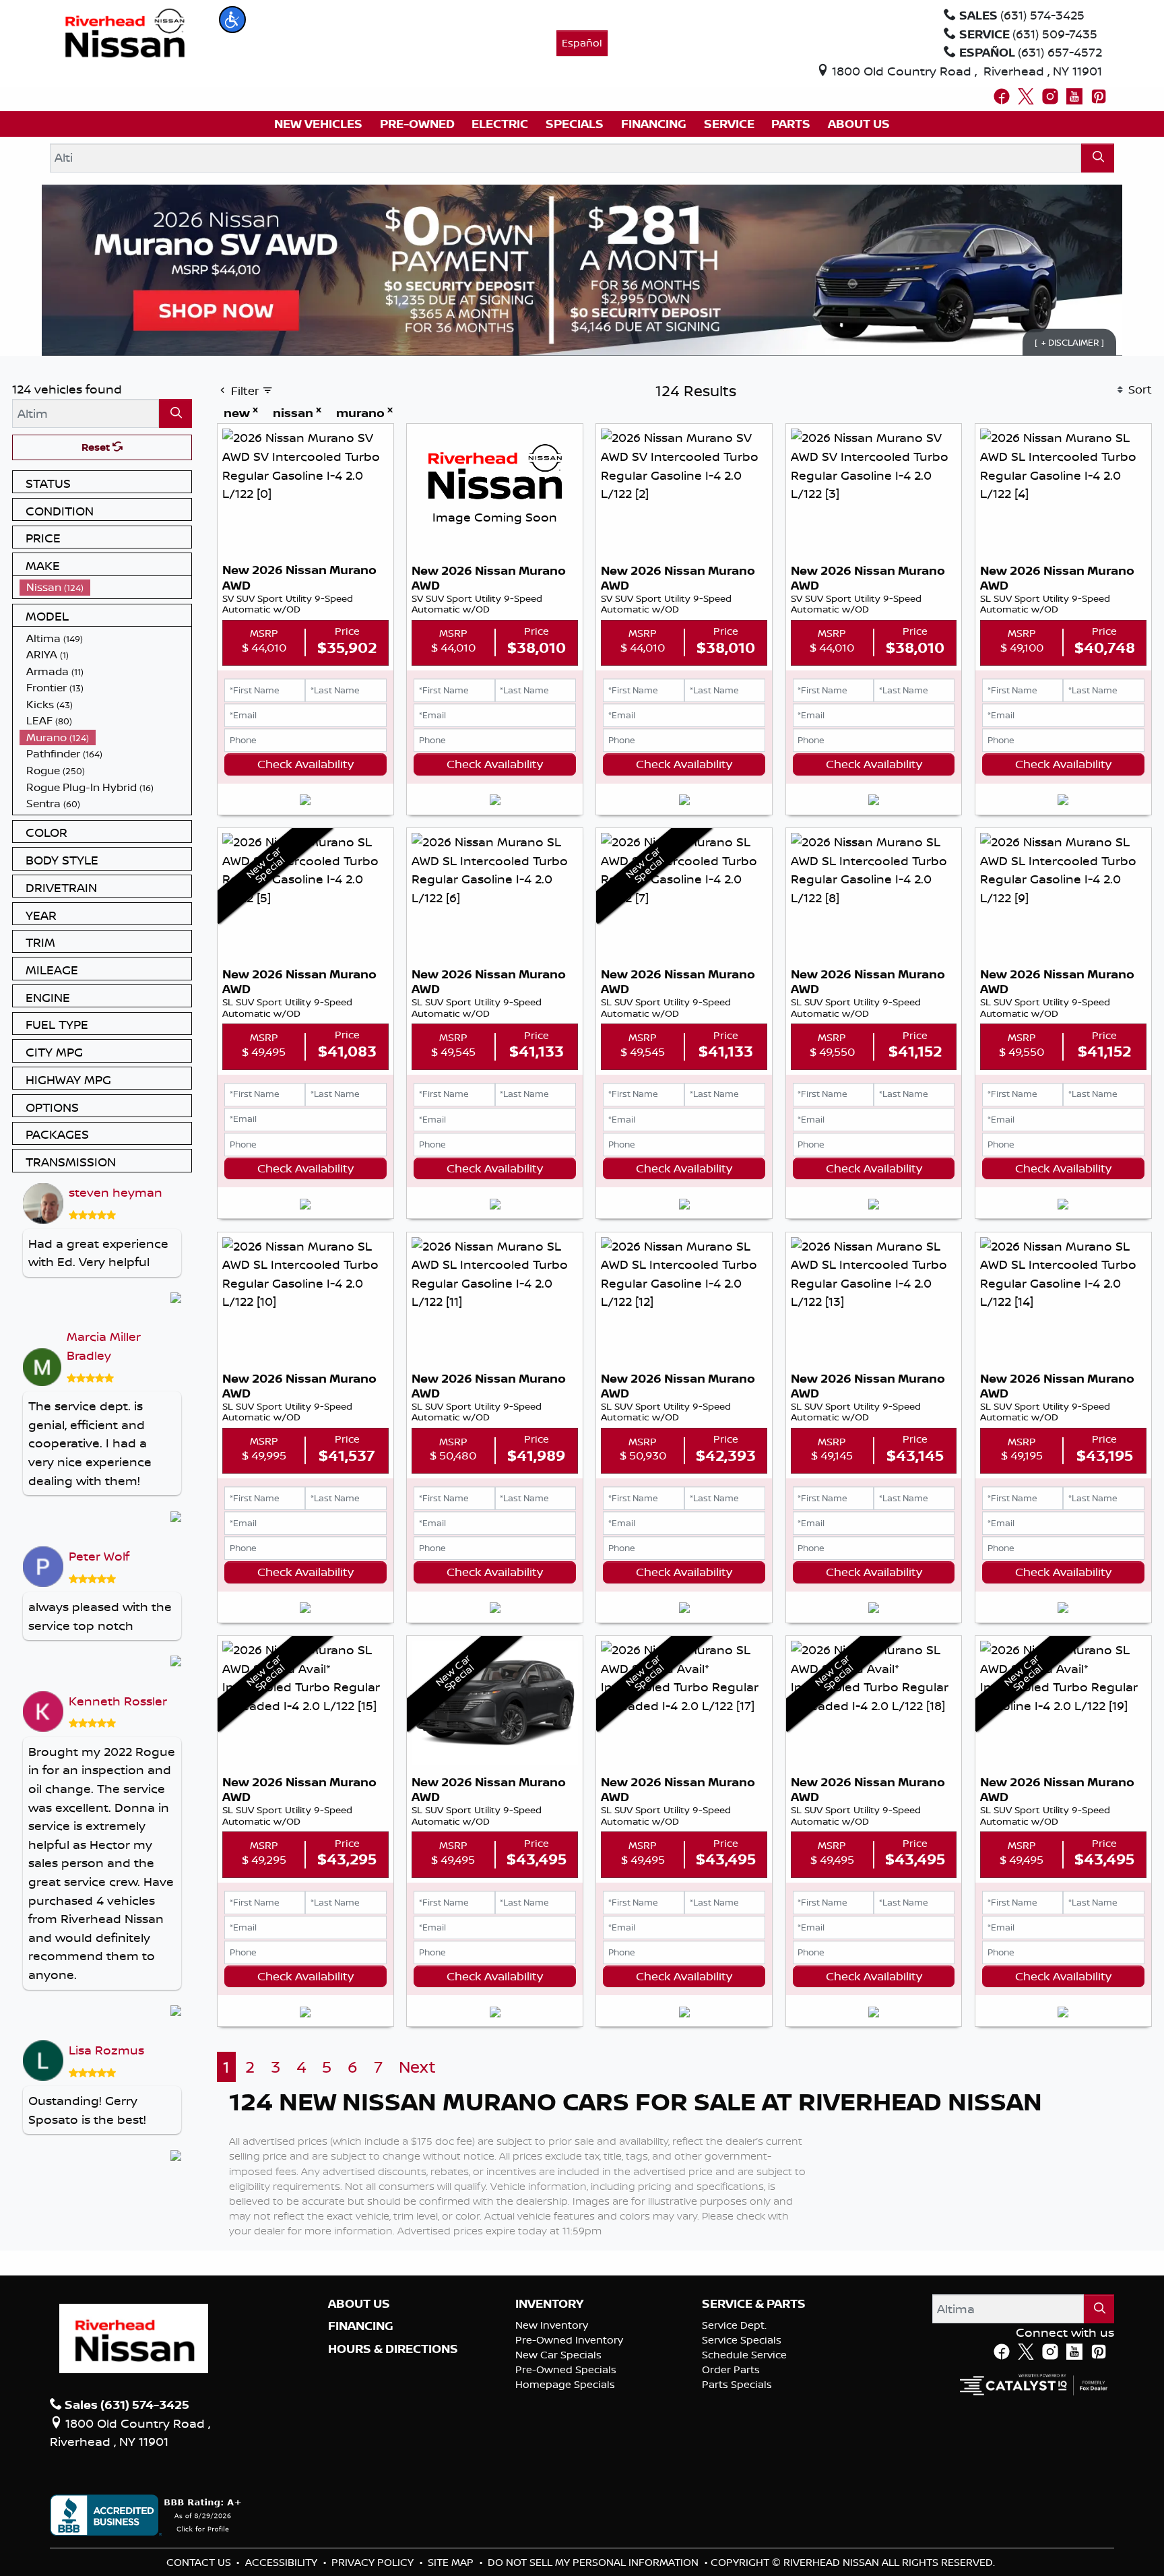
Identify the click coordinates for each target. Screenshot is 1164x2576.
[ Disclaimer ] (1069, 342)
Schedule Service (744, 2355)
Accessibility (283, 2562)
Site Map (452, 2562)
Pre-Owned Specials (566, 2369)
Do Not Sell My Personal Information (594, 2562)
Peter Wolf (99, 1556)
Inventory (549, 2304)
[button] (232, 20)
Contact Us (200, 2562)
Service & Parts (754, 2304)
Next (417, 2067)
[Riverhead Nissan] (125, 32)
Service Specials (742, 2340)
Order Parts (731, 2369)
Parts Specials (737, 2384)
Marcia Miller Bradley (104, 1346)
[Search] (1098, 158)
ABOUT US (359, 2304)
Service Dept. (734, 2325)
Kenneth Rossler (118, 1701)
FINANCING (361, 2326)
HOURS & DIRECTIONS (393, 2349)
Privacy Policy (374, 2562)
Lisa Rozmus (106, 2050)
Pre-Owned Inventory (569, 2340)
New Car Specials (558, 2355)
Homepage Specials (565, 2384)
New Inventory (552, 2325)
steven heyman (116, 1192)
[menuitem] (106, 587)
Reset (97, 447)
